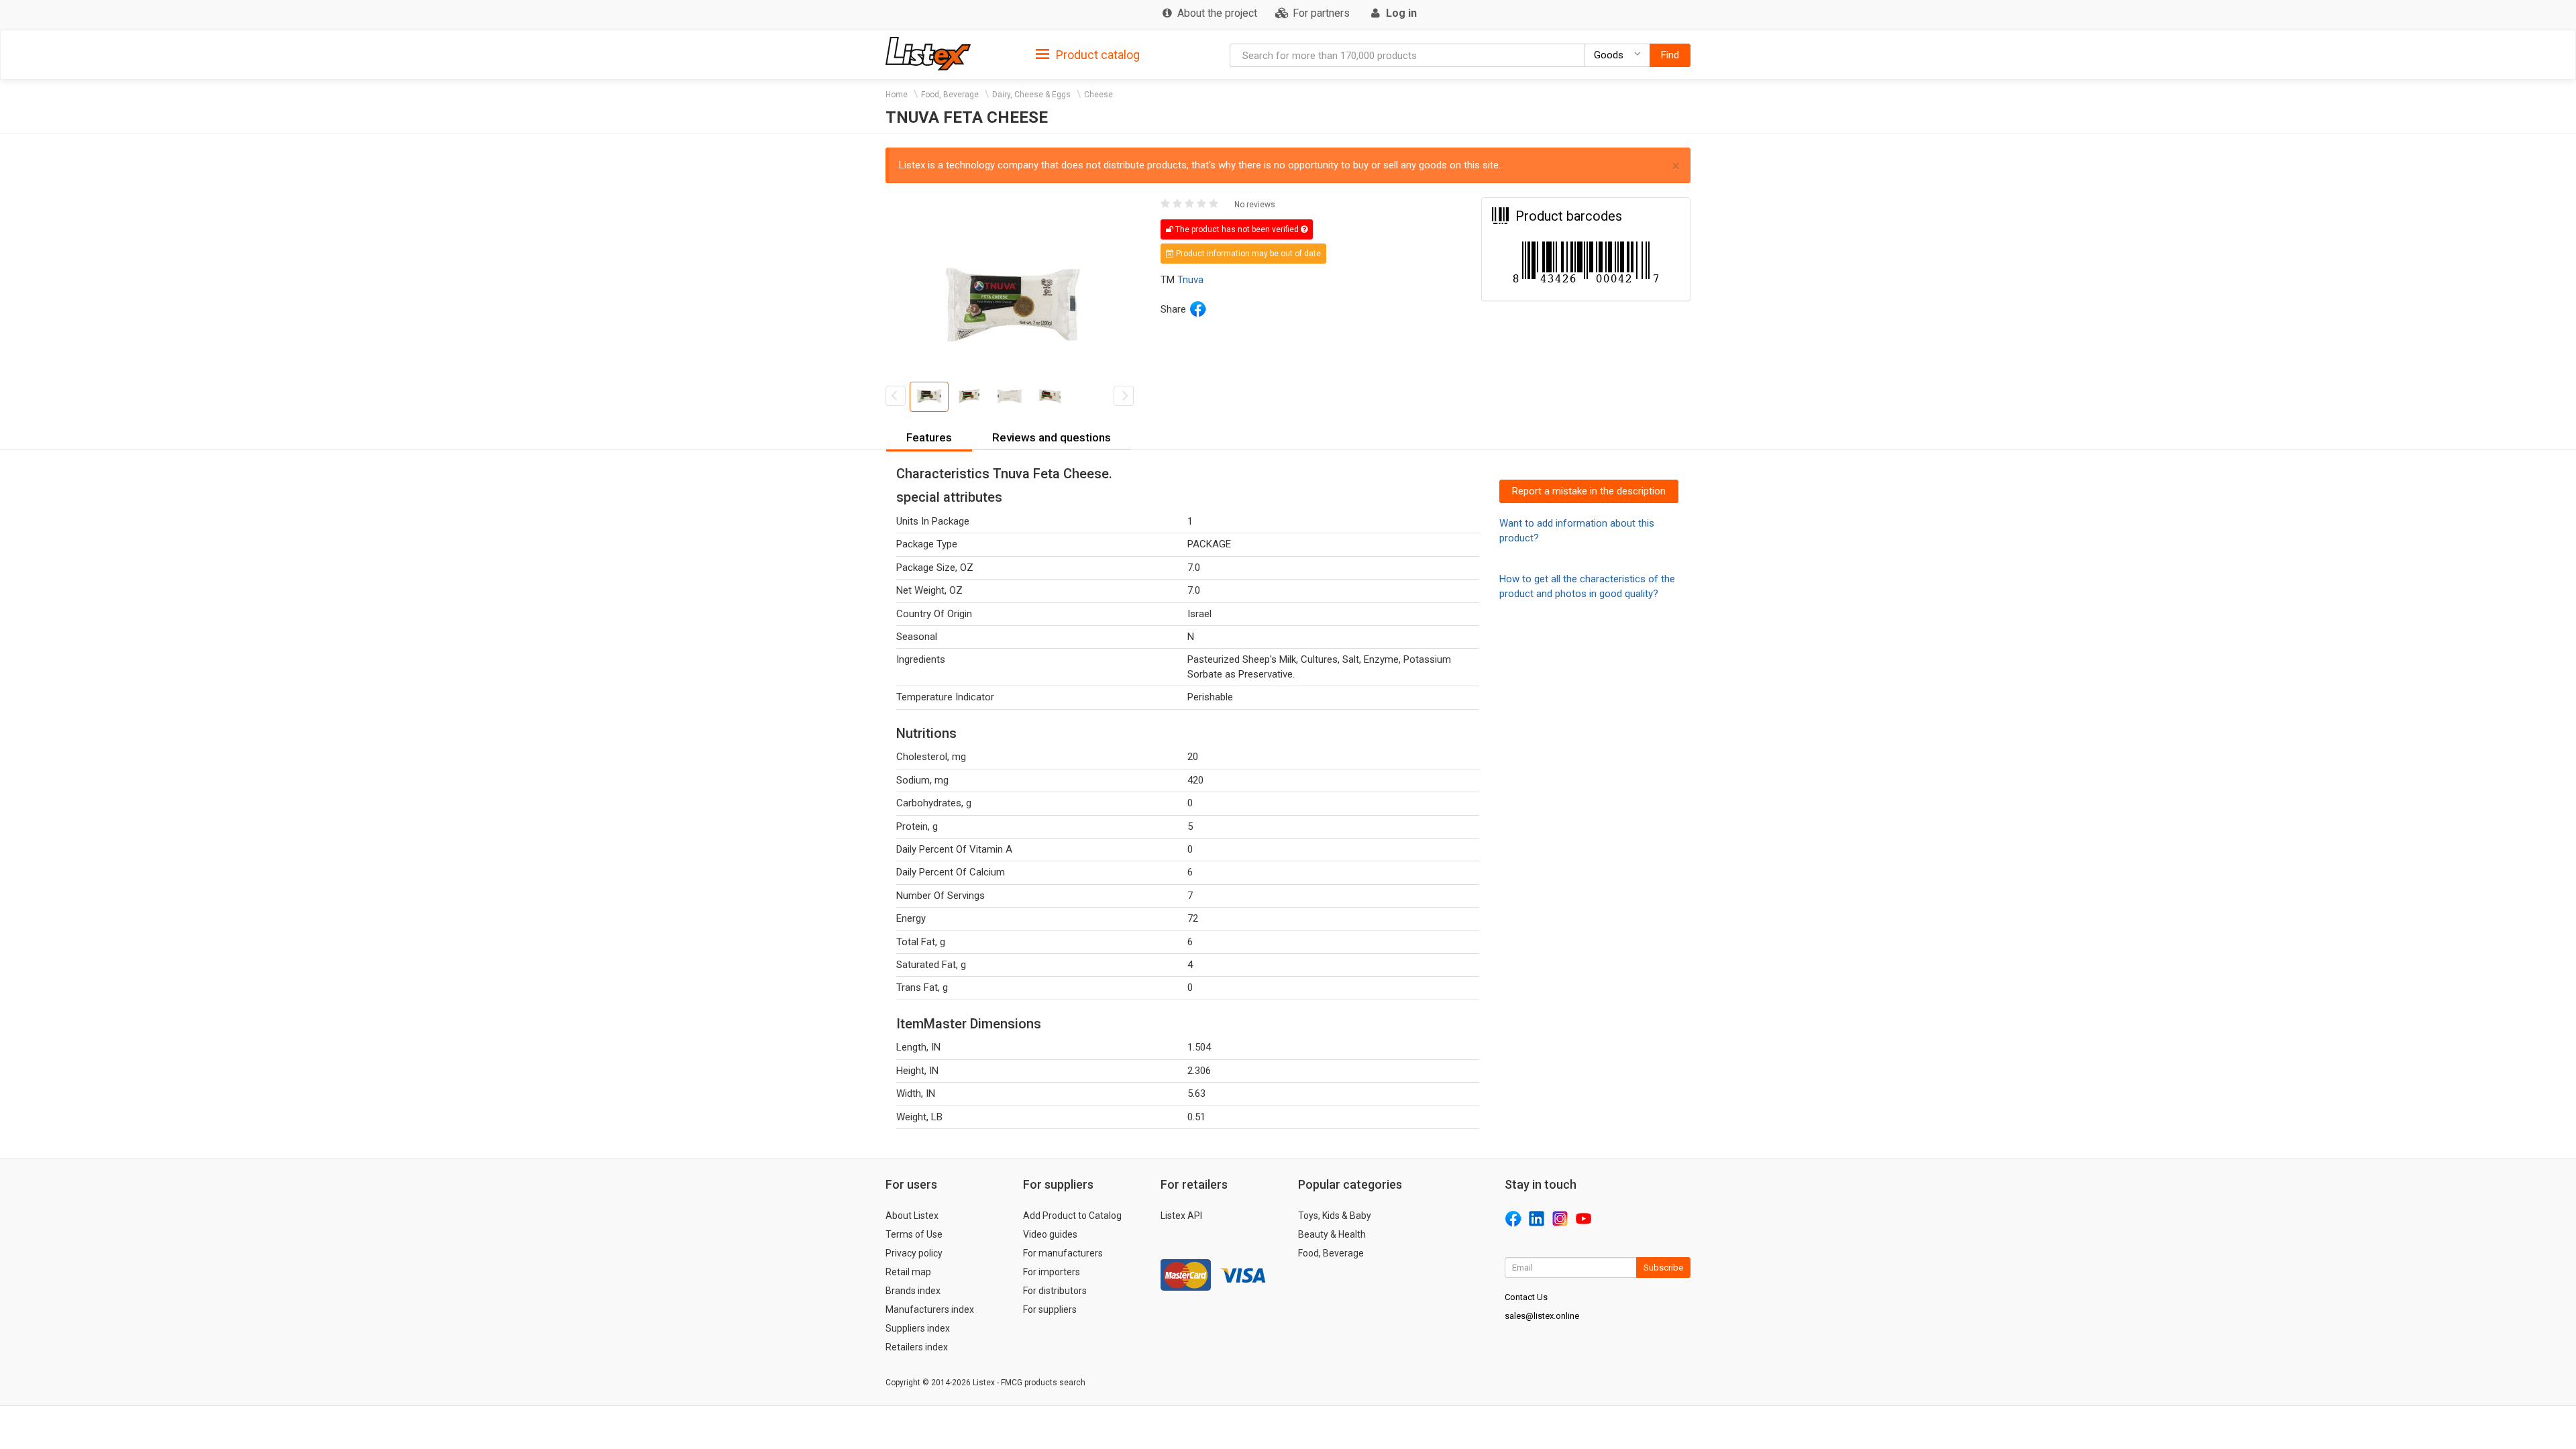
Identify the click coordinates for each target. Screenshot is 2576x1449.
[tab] (1088, 54)
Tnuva (1190, 280)
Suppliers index (918, 1328)
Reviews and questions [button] (1052, 437)
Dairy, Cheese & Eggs (1031, 95)
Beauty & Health (1332, 1234)
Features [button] (929, 437)
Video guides (1050, 1234)
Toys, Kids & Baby (1335, 1216)
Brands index (913, 1291)
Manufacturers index (930, 1309)
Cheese (1098, 95)
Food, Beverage (950, 95)
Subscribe (1663, 1268)
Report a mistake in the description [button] (1589, 491)
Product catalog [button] (1096, 55)
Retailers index (917, 1347)
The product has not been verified (1237, 229)
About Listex (912, 1216)
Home (897, 95)
